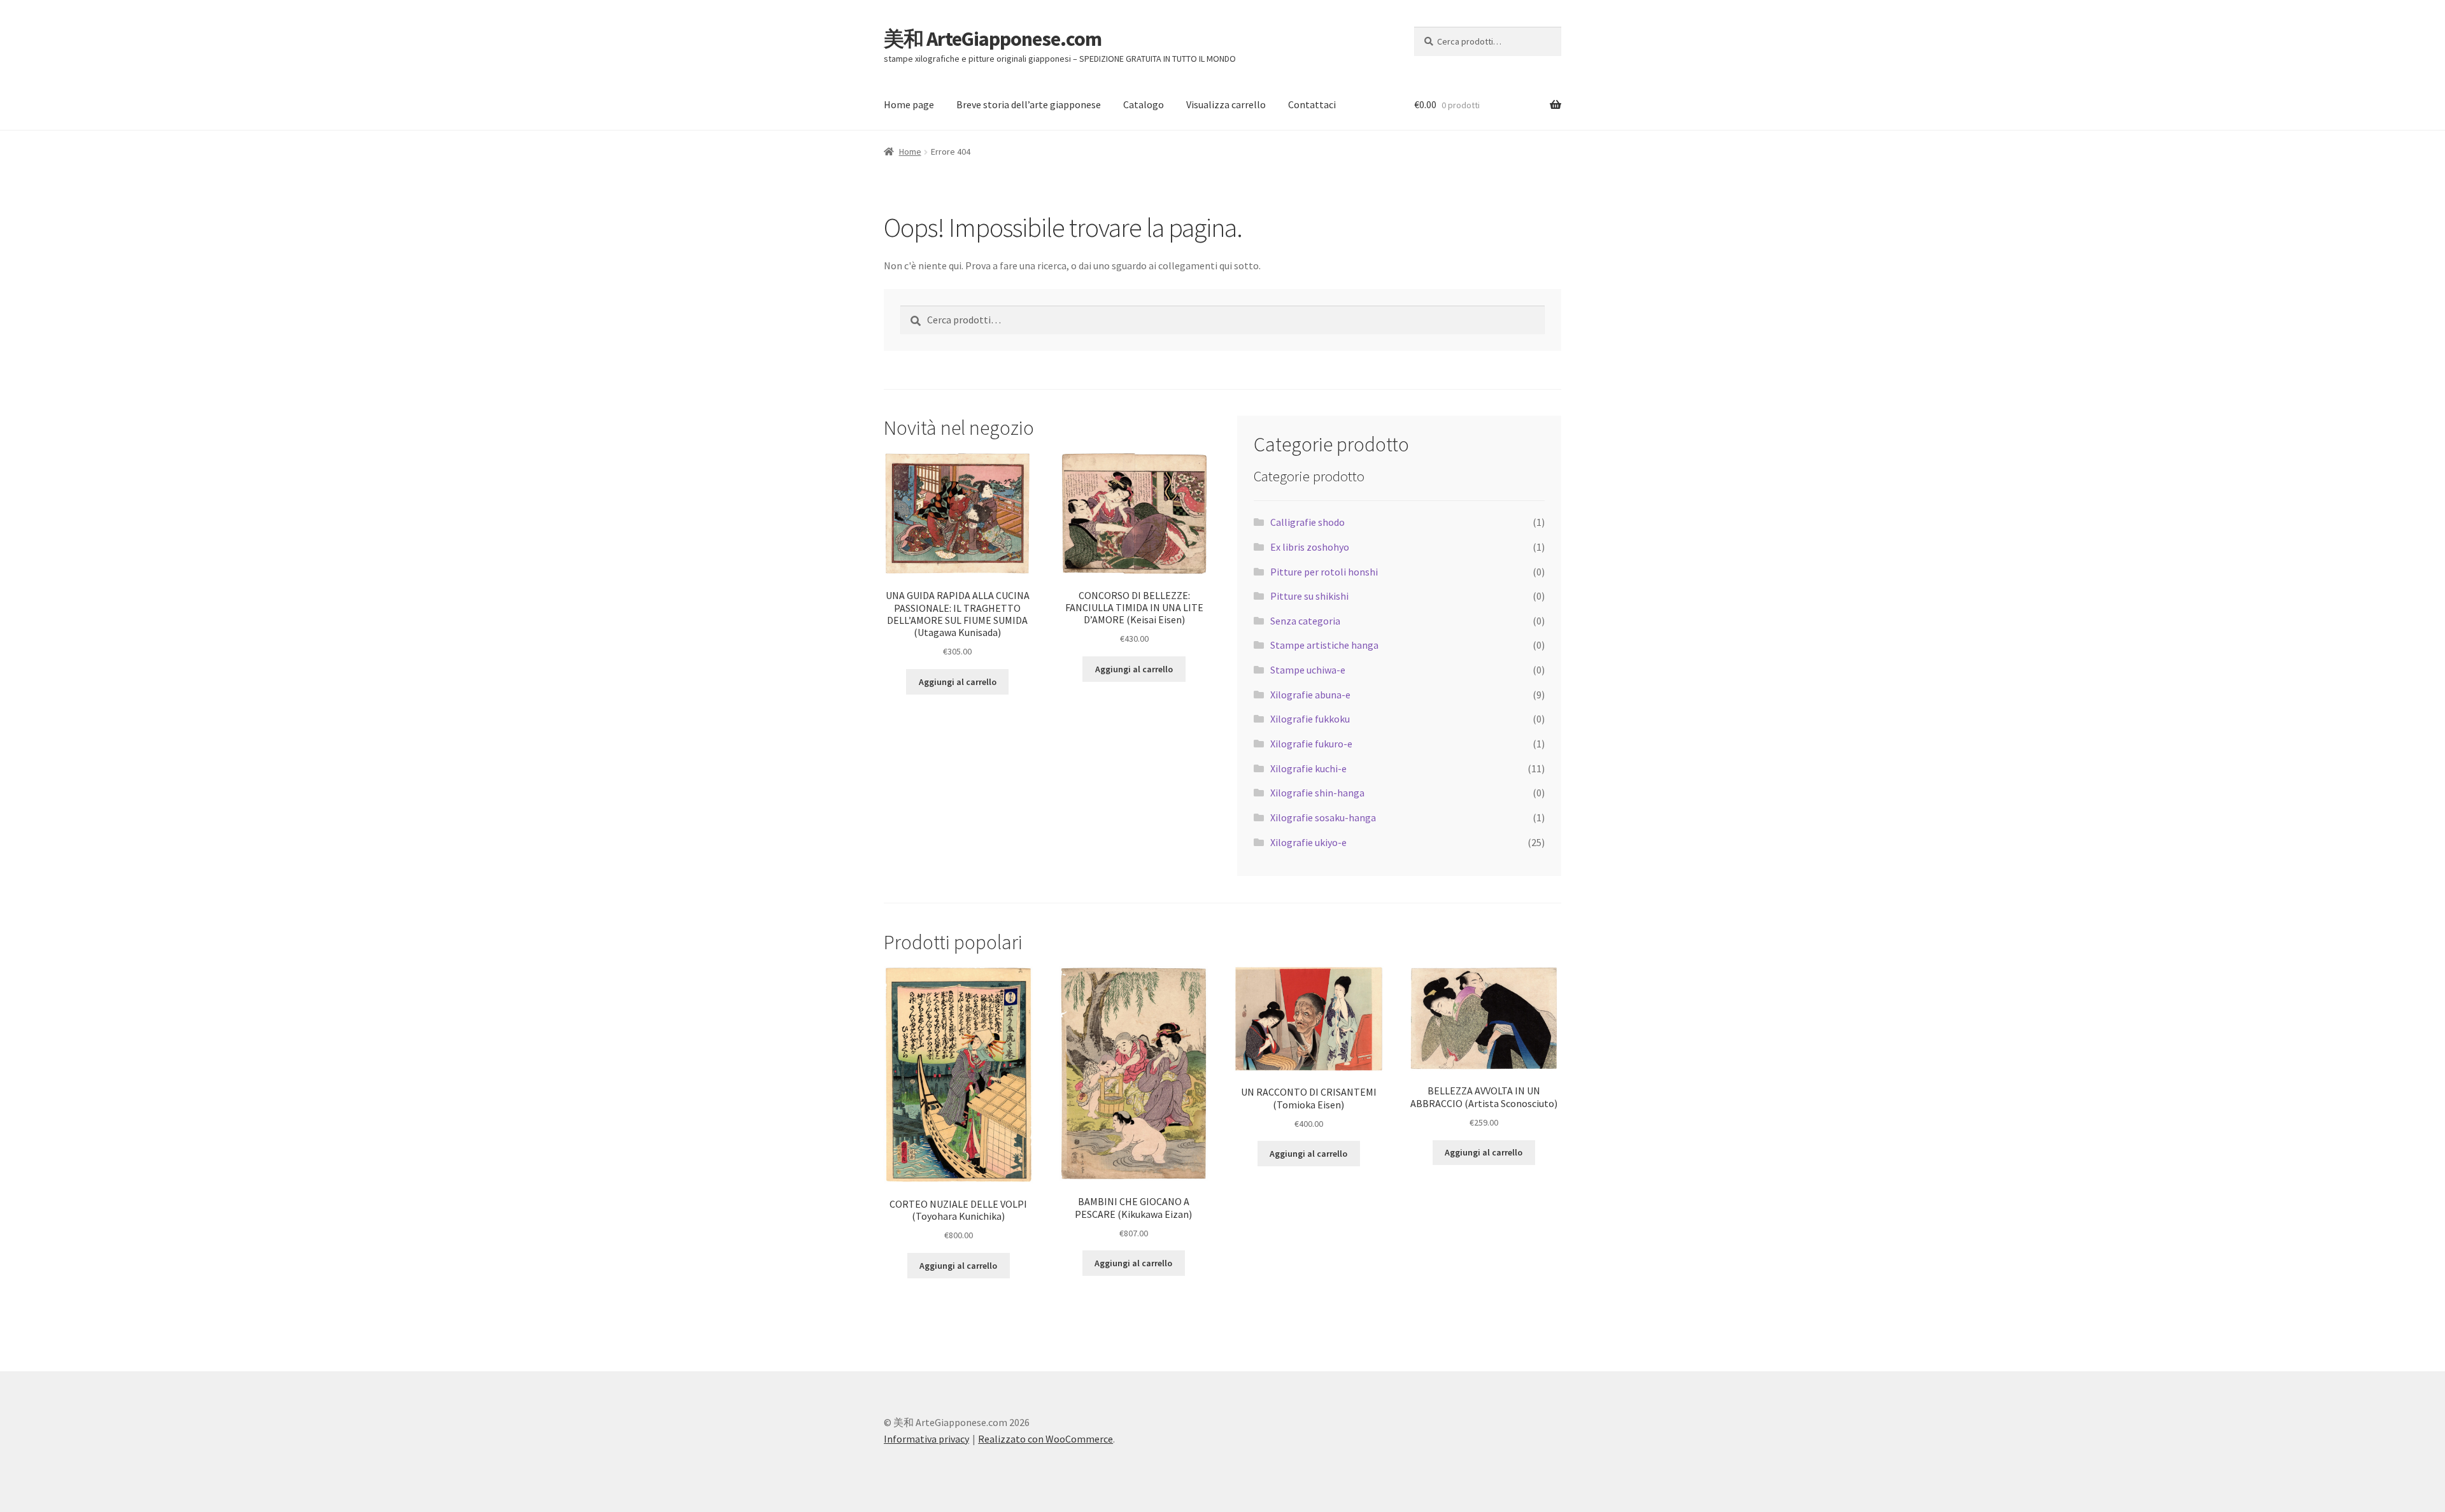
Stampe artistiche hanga (1324, 645)
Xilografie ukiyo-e (1308, 842)
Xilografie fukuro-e (1311, 744)
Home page (909, 104)
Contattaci (1312, 104)
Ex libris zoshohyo (1310, 547)
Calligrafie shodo (1308, 522)
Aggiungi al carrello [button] (958, 682)
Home (910, 152)
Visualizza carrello (1226, 104)
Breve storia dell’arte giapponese (1029, 104)
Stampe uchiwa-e (1308, 670)
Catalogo (1144, 104)
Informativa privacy (926, 1439)
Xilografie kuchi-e (1308, 768)
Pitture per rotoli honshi (1324, 572)
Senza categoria (1305, 621)
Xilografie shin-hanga (1317, 793)
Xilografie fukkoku (1310, 719)
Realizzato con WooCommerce (1045, 1439)
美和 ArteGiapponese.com (993, 39)
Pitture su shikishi (1309, 596)
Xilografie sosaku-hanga (1323, 817)
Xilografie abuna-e (1310, 695)
